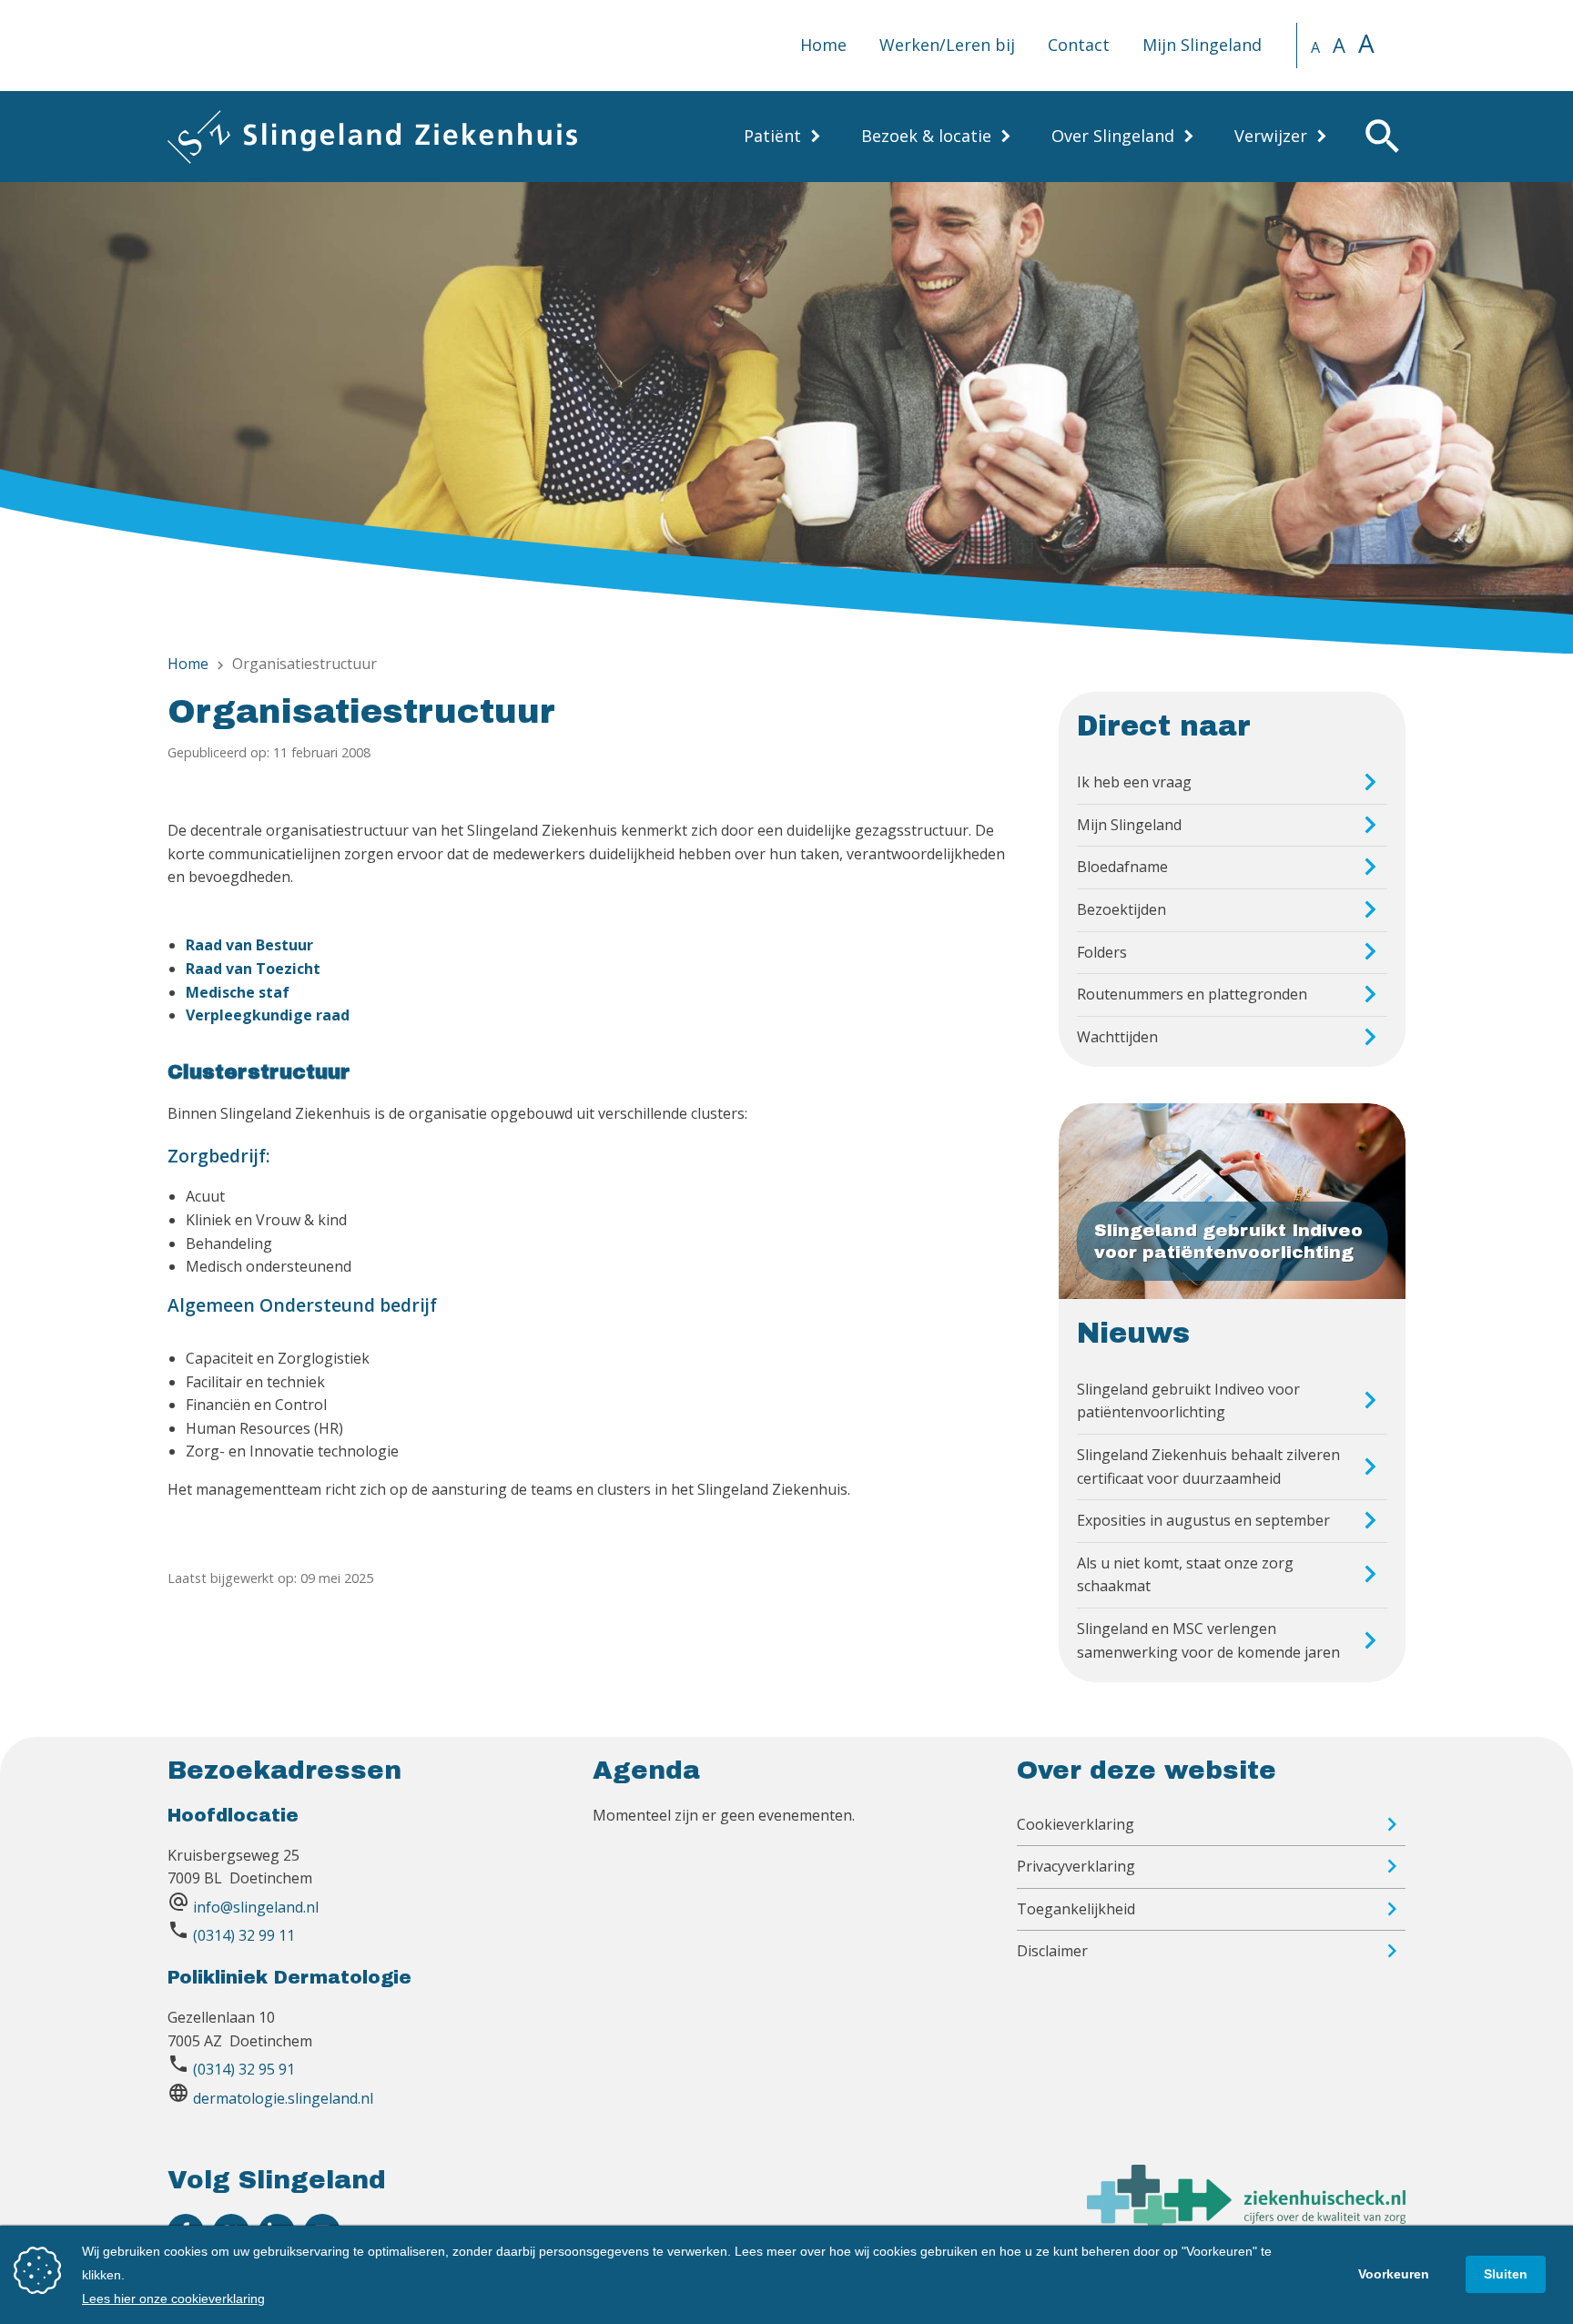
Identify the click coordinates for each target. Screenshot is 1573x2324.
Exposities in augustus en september (1203, 1520)
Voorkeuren (1394, 2274)
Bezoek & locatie (926, 136)
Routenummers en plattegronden (1192, 994)
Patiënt (772, 136)
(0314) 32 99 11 (244, 1935)
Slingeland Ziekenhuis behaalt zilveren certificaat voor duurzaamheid (1208, 1466)
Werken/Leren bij (947, 45)
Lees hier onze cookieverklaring (173, 2299)
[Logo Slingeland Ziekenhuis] (372, 137)
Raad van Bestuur (249, 945)
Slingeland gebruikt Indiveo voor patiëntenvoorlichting (1188, 1401)
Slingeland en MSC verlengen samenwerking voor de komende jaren (1208, 1640)
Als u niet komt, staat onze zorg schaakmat (1185, 1575)
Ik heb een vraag (1134, 782)
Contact (1079, 45)
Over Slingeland (1113, 136)
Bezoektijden (1121, 909)
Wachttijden (1117, 1037)
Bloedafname (1122, 867)
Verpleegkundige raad (268, 1015)
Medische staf (238, 992)
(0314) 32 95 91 (244, 2069)
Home (823, 45)
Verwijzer (1271, 136)
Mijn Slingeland (1202, 45)
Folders (1102, 952)
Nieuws (1133, 1334)
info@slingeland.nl (256, 1907)
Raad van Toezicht (253, 969)
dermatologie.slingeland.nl (283, 2098)
